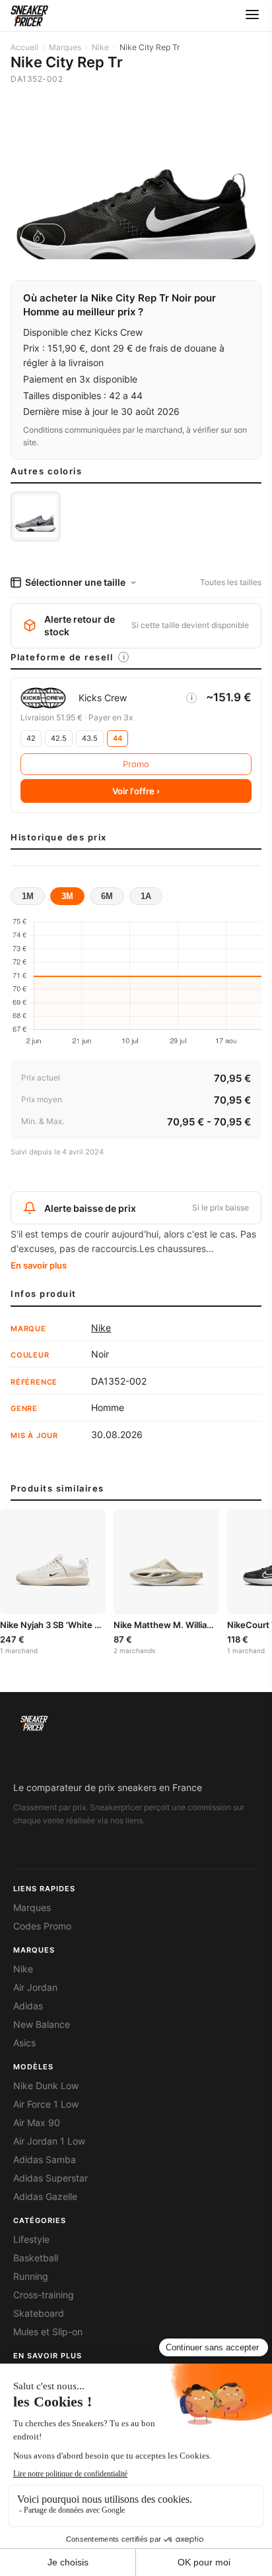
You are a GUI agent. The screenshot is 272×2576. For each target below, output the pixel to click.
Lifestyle (31, 2240)
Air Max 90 (37, 2123)
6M (107, 896)
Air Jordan (35, 1988)
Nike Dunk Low (46, 2086)
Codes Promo (42, 1926)
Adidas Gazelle (45, 2197)
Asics (24, 2043)
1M (28, 896)
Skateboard (39, 2313)
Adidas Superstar (51, 2178)
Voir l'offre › (136, 791)
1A (146, 896)
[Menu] (252, 16)
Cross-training (44, 2295)
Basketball (36, 2258)
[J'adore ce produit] (43, 236)
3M (67, 896)
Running (31, 2277)
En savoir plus (39, 1265)
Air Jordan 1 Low (49, 2141)
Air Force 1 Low (46, 2104)
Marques (65, 47)
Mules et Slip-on (48, 2332)
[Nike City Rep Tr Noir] (36, 517)
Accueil (24, 47)
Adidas (28, 2006)
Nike (100, 47)
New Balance (42, 2025)
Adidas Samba (45, 2160)
